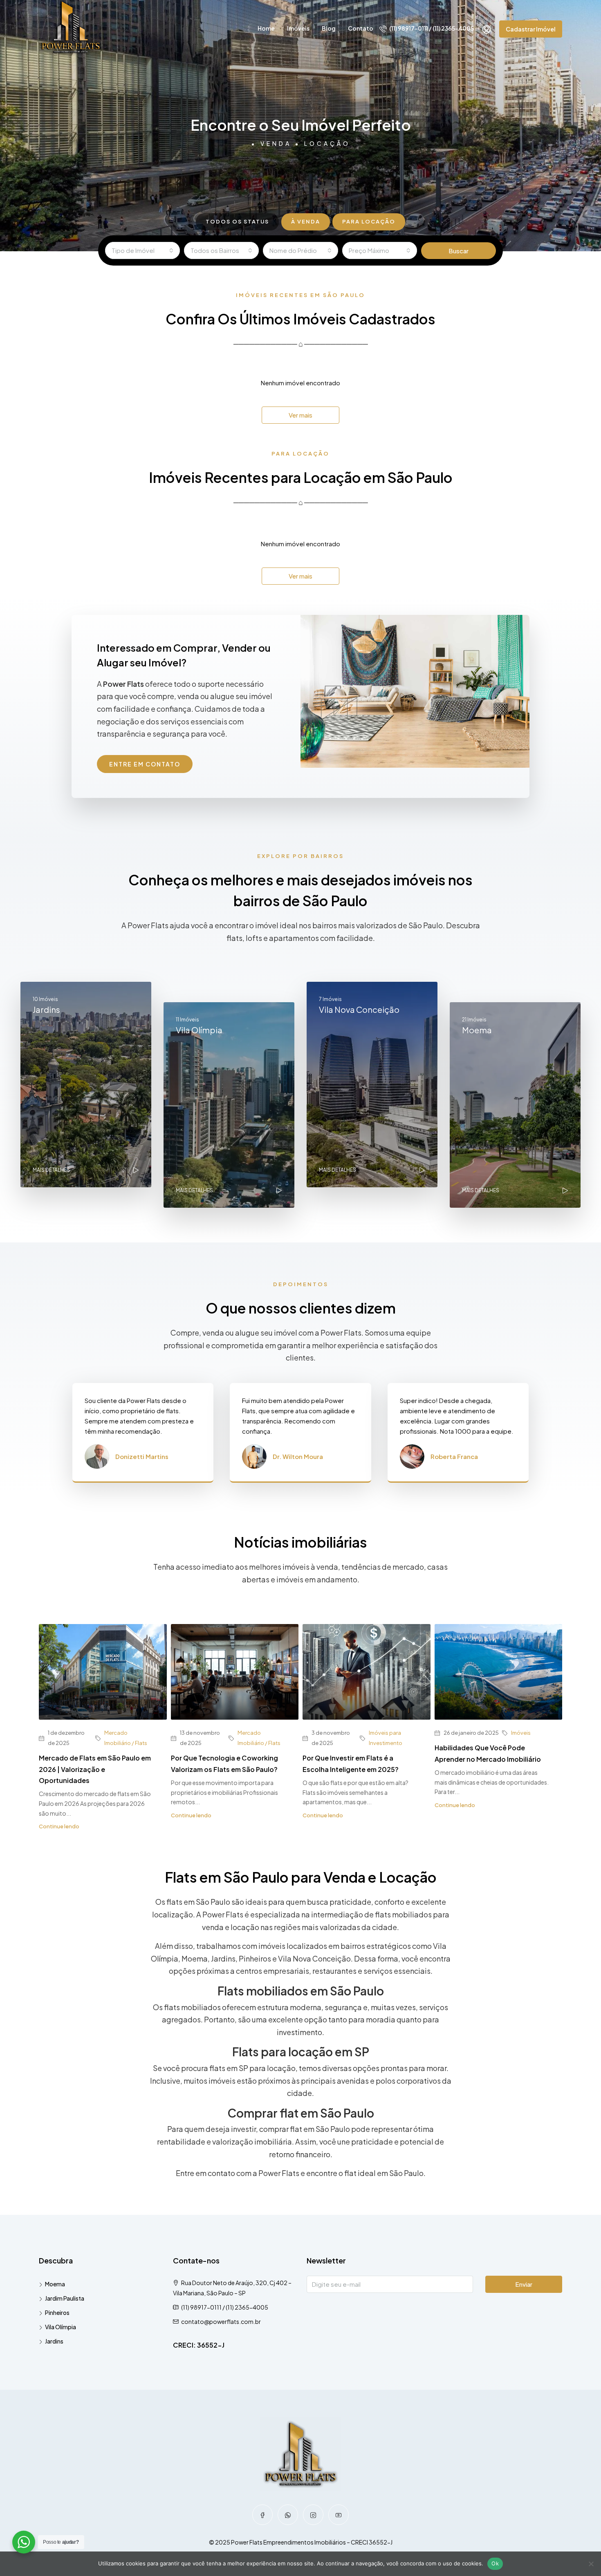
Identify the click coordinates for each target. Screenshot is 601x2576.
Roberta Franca (454, 1456)
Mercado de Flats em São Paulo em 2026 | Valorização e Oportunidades (95, 1769)
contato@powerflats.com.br (221, 2321)
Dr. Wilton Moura (298, 1456)
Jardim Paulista (65, 2298)
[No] (591, 2564)
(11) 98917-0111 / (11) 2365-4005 (431, 28)
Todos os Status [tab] (237, 221)
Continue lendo (59, 1826)
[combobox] (142, 250)
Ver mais (300, 415)
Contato (361, 28)
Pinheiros (57, 2312)
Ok (495, 2563)
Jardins (54, 2341)
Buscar (459, 251)
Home (266, 28)
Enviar (524, 2284)
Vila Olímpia (61, 2327)
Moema (55, 2284)
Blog (329, 28)
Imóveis (298, 28)
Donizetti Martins (142, 1456)
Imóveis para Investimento (386, 1738)
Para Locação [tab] (369, 221)
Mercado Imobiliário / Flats (126, 1738)
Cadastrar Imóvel (531, 29)
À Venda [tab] (306, 221)
